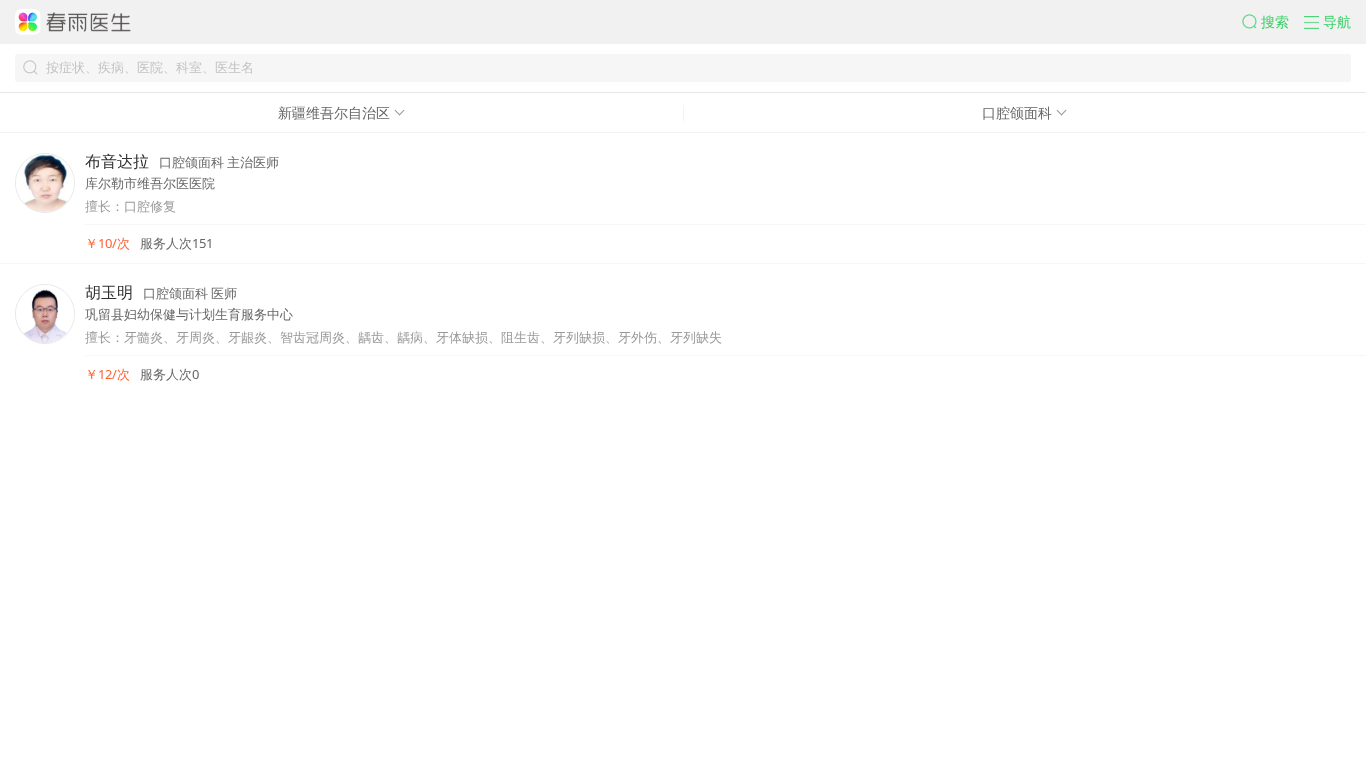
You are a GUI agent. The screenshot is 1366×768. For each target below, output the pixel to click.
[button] (1273, 22)
